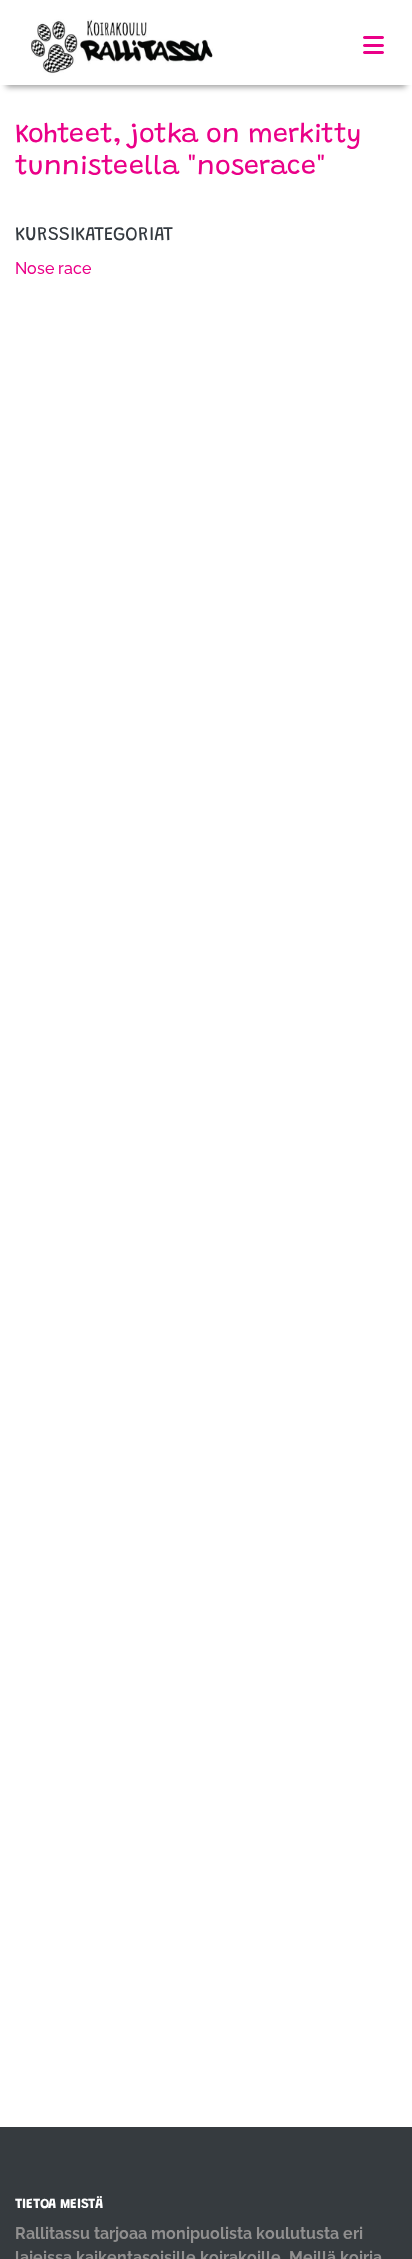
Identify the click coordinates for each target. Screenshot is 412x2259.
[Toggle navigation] (373, 45)
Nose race (53, 268)
